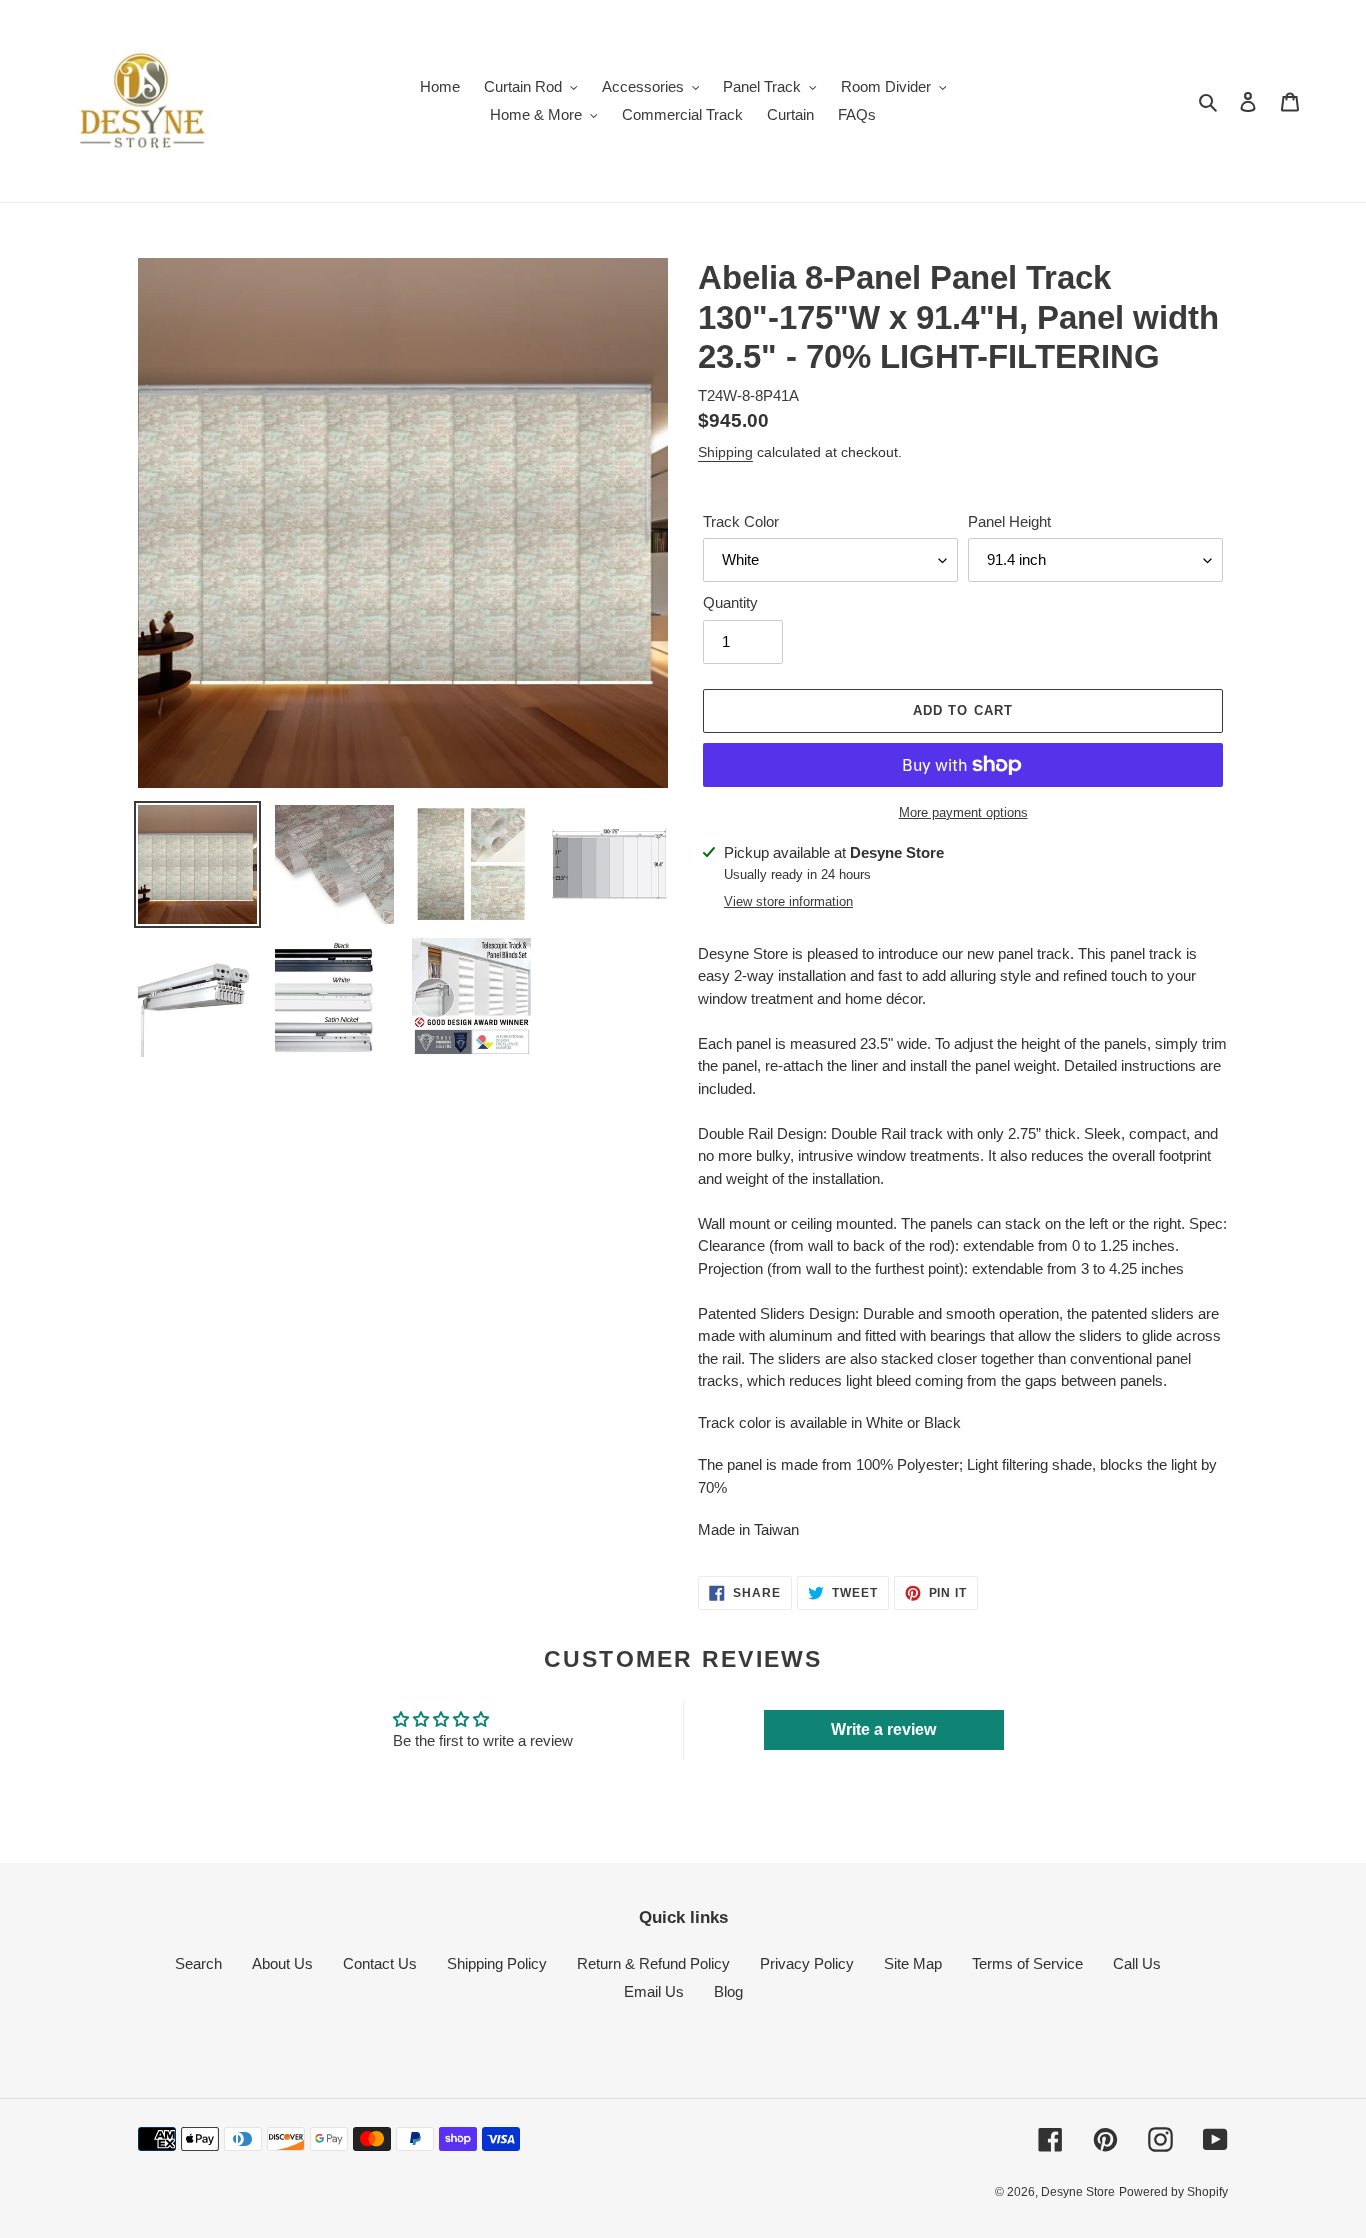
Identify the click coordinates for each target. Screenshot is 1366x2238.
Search (198, 1963)
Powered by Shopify (1173, 2192)
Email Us (654, 1991)
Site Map (913, 1963)
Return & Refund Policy (653, 1963)
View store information (788, 901)
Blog (728, 1991)
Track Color (741, 521)
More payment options (963, 812)
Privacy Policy (807, 1963)
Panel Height (1009, 521)
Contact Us (380, 1963)
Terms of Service (1027, 1963)
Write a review (883, 1729)
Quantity (730, 602)
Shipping (725, 452)
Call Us (1137, 1963)
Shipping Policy (497, 1963)
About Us (282, 1963)
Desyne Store (1078, 2192)
